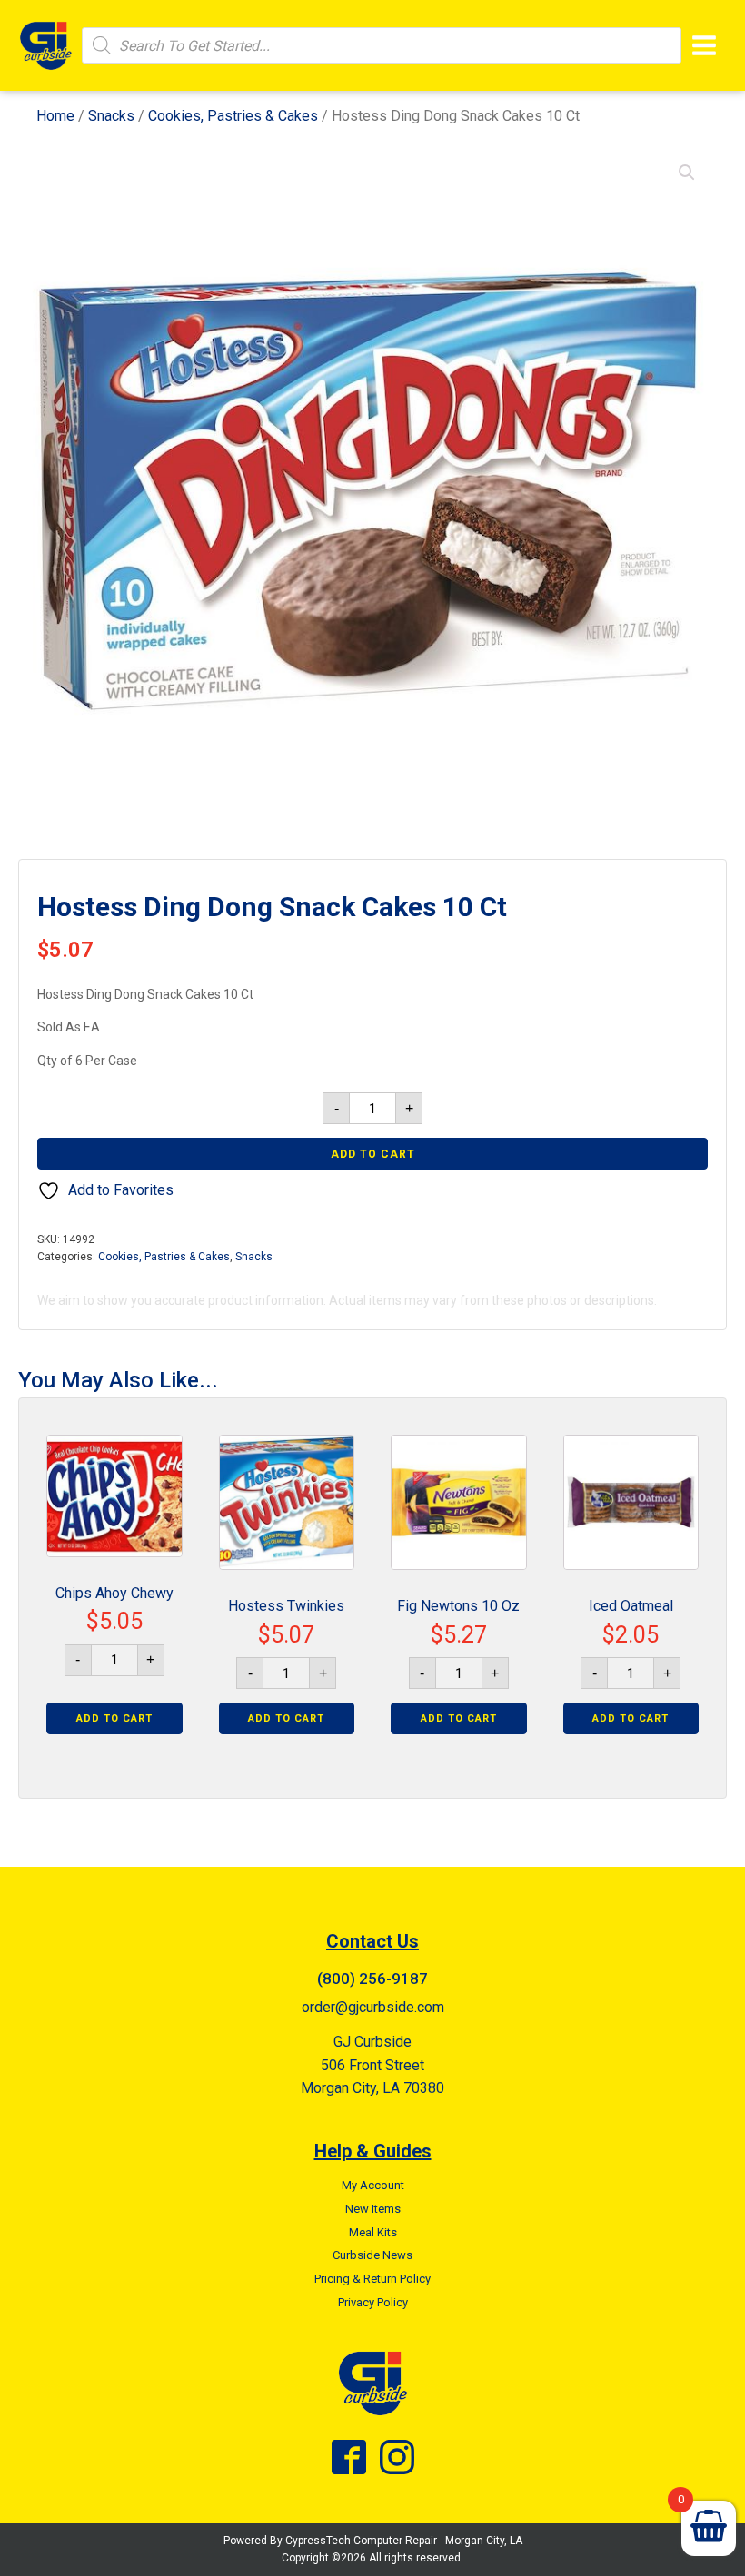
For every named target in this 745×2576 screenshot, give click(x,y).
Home (55, 116)
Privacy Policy (373, 2302)
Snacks (111, 116)
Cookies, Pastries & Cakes (233, 116)
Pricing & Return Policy (372, 2279)
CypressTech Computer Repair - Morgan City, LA (404, 2541)
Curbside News (372, 2255)
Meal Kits (373, 2232)
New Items (373, 2209)
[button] (687, 173)
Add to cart (373, 1154)
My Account (373, 2185)
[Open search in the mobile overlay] (382, 45)
